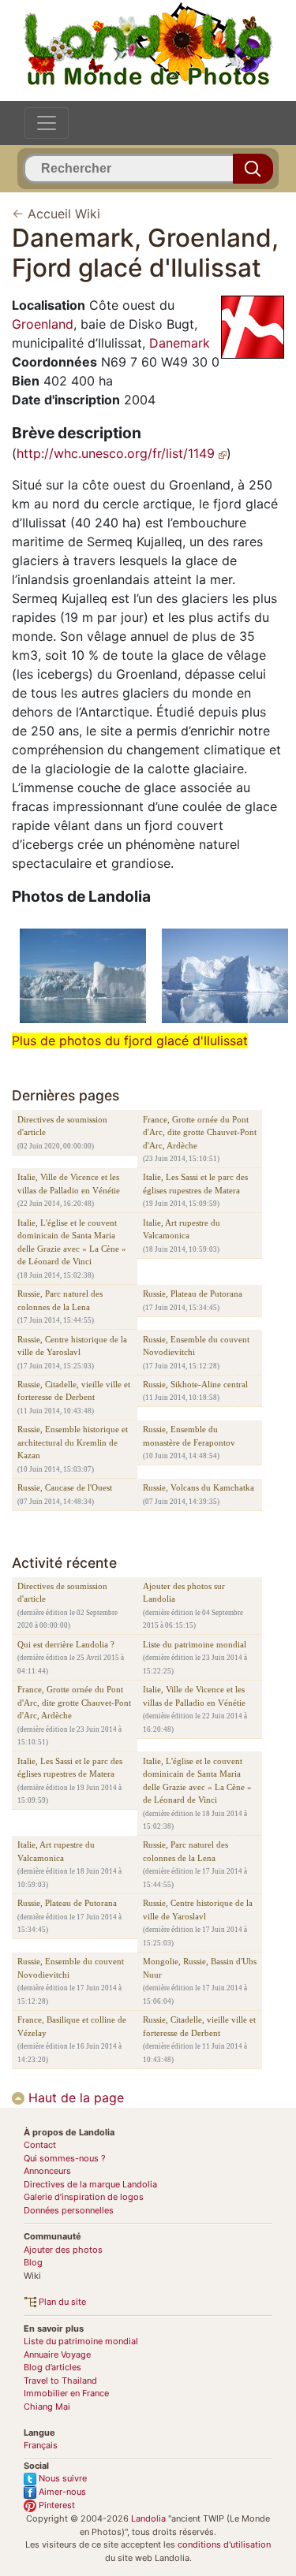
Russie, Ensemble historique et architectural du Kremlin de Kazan (73, 1442)
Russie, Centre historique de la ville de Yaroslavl (72, 1346)
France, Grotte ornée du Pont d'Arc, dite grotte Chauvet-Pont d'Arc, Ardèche (200, 1132)
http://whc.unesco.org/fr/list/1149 (118, 453)
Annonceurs (47, 2171)
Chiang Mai (47, 2407)
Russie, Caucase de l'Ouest (65, 1487)
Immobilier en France (66, 2393)
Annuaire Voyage (57, 2355)
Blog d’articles (52, 2367)
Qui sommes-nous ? (65, 2158)
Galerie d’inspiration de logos (84, 2197)
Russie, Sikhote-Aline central (195, 1384)
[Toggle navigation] (47, 123)
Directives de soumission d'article (62, 1126)
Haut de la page (74, 2098)
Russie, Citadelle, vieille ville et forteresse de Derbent (74, 1391)
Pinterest (56, 2505)
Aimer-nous (61, 2492)
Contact (40, 2145)
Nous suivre (62, 2478)
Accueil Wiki (64, 214)
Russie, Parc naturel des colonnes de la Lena (60, 1300)
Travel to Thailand (60, 2381)
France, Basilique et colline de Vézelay (72, 2026)
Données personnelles (69, 2210)
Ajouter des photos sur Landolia (184, 1593)
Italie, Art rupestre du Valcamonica (182, 1229)
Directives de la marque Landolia (90, 2184)
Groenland (43, 324)
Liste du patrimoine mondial (195, 1644)
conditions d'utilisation (224, 2544)
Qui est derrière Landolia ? (66, 1644)
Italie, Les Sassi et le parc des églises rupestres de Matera (195, 1184)
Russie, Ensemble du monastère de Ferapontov (189, 1436)
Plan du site (61, 2302)
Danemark (180, 343)
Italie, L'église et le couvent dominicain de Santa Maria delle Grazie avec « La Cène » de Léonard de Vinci (72, 1242)
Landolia (148, 2518)
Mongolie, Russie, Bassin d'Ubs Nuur (200, 1968)
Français (41, 2445)
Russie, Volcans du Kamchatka (199, 1487)
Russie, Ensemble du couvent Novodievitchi (196, 1346)
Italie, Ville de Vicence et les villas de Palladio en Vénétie (69, 1184)
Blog (33, 2262)
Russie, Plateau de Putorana (193, 1294)
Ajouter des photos (63, 2250)
